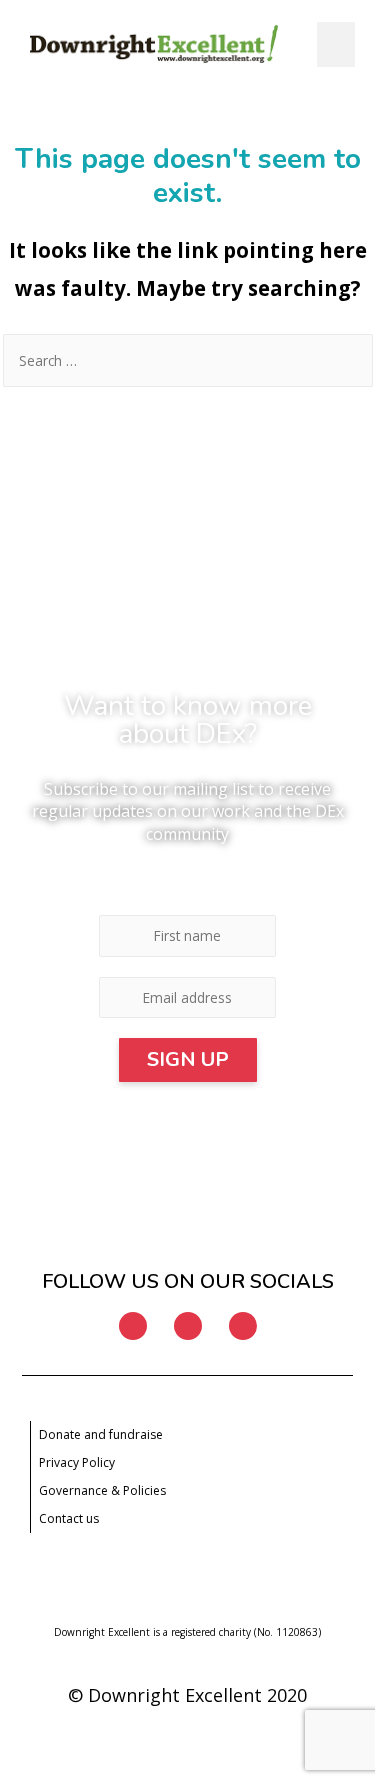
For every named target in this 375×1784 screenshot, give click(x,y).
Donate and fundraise (101, 1434)
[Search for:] (188, 360)
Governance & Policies (102, 1490)
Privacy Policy (77, 1462)
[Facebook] (133, 1326)
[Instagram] (188, 1326)
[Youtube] (243, 1326)
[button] (336, 44)
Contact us (69, 1518)
